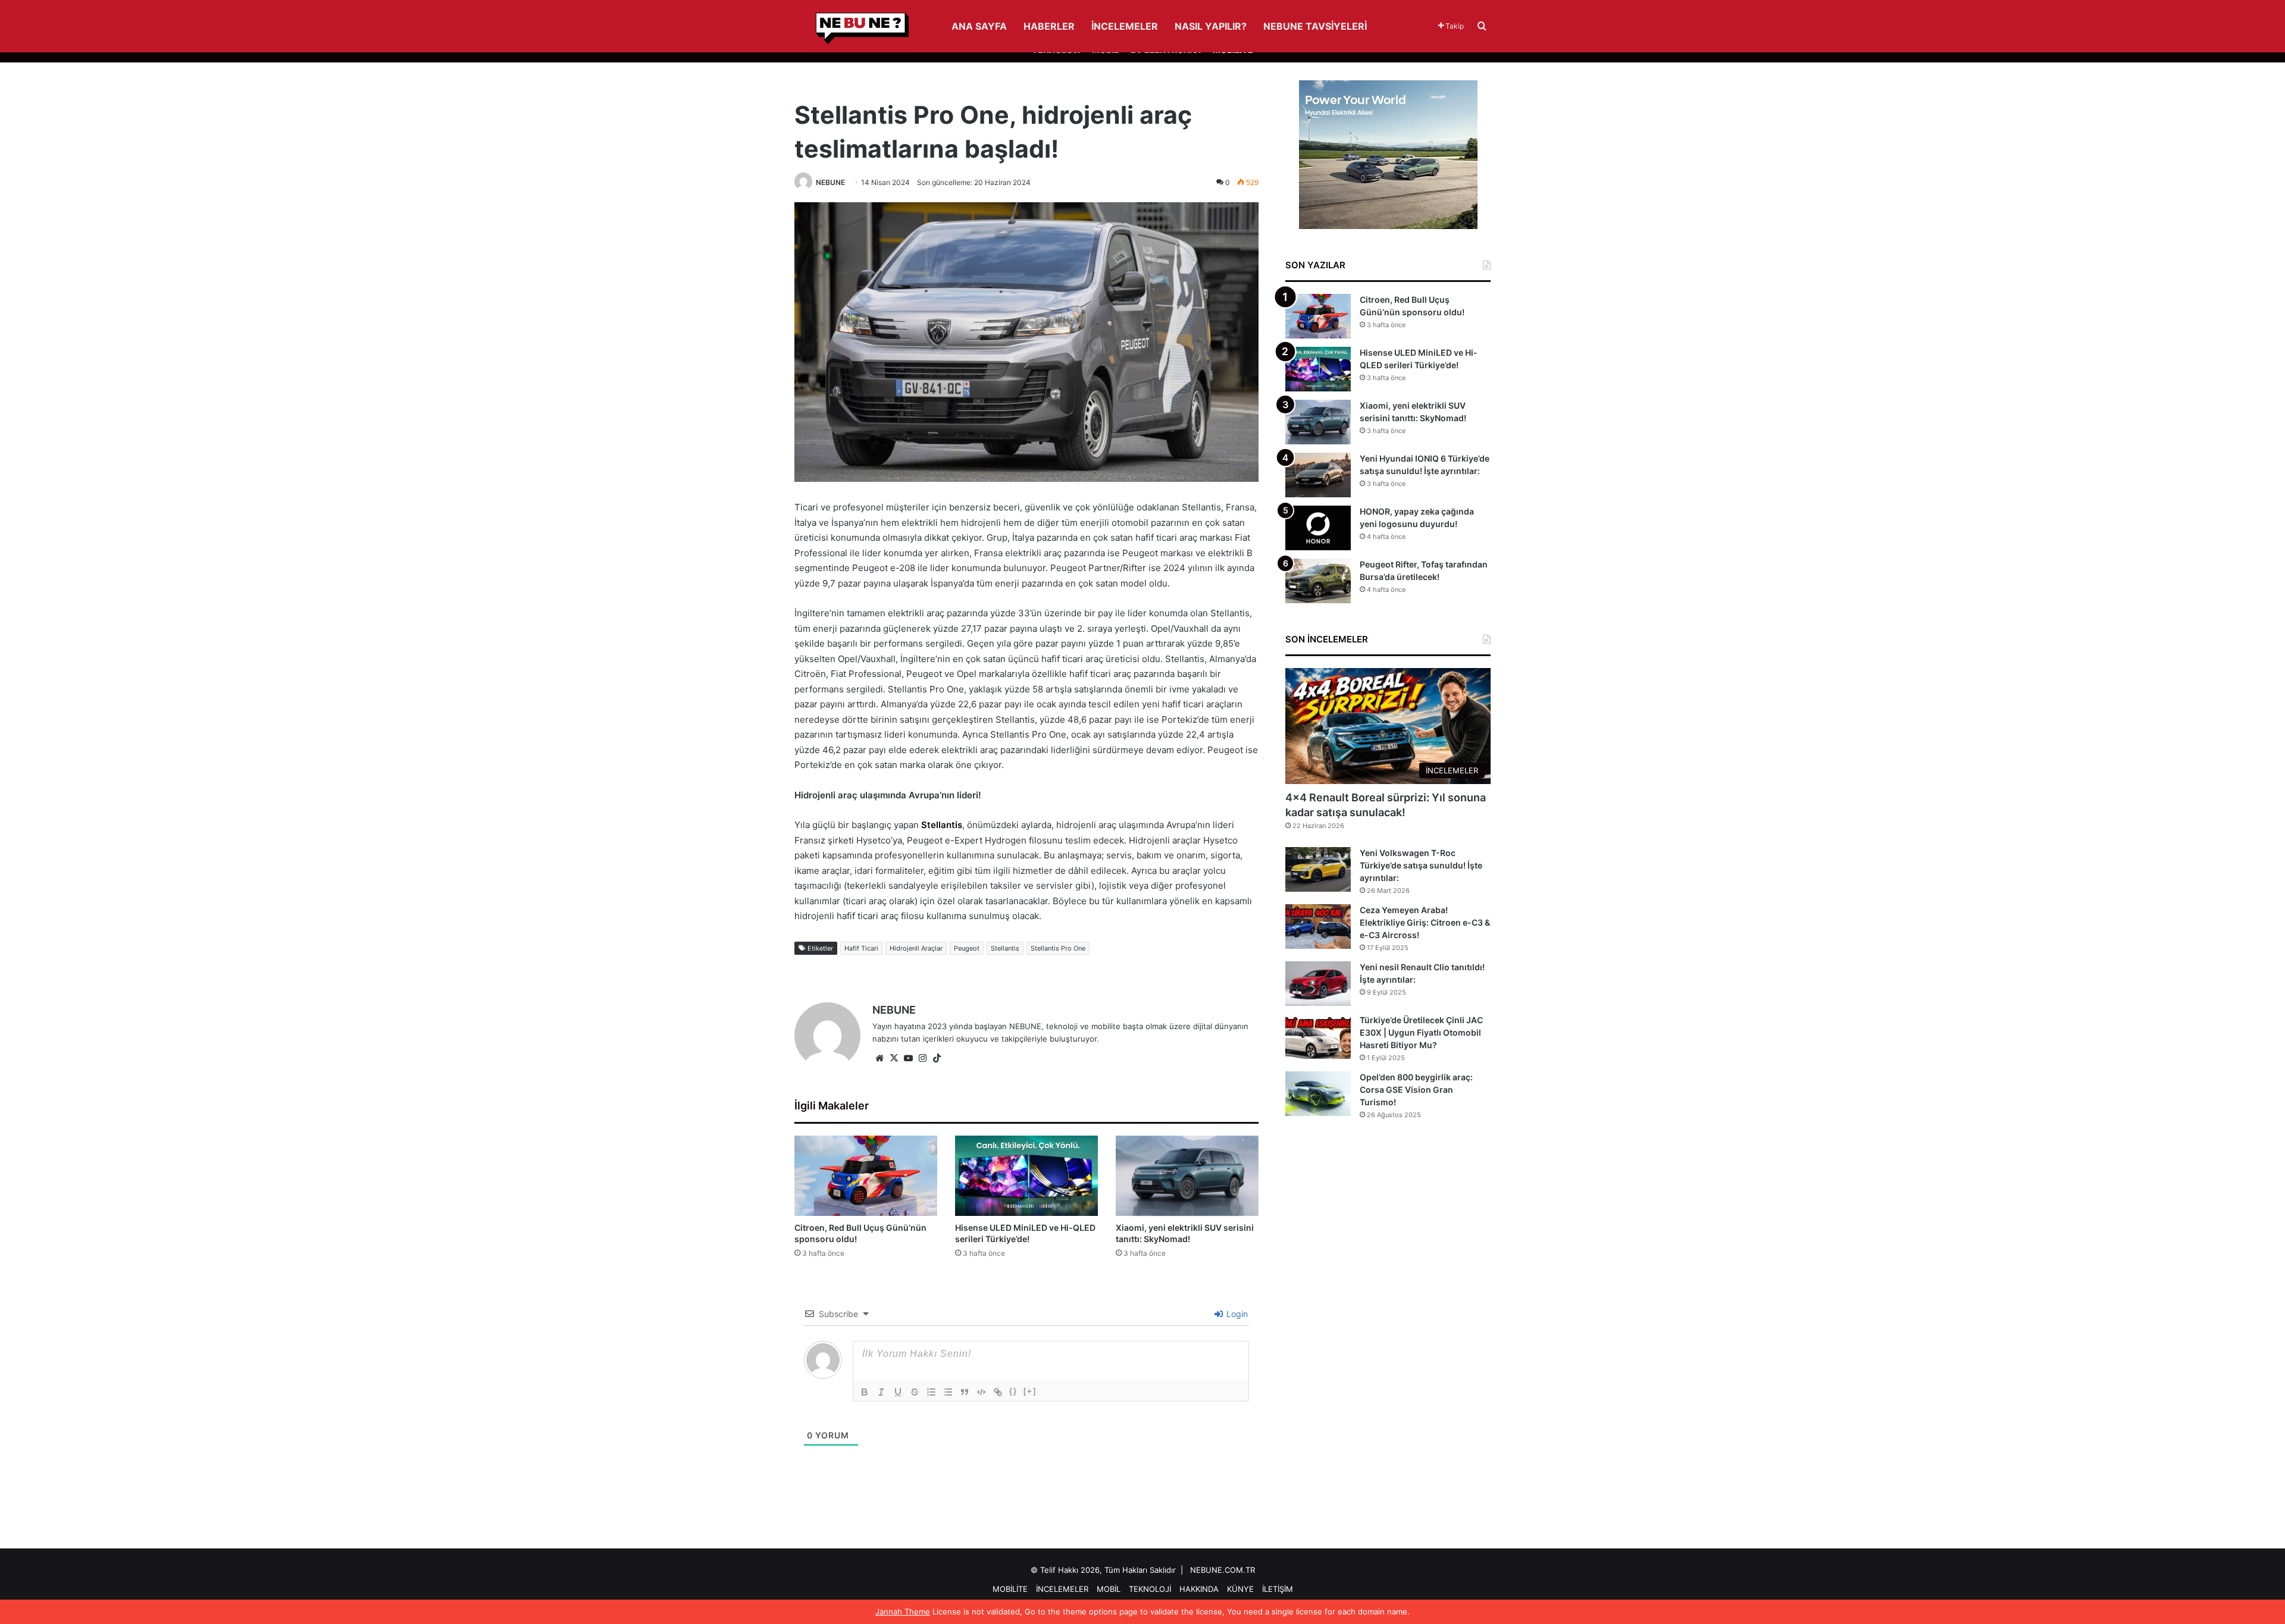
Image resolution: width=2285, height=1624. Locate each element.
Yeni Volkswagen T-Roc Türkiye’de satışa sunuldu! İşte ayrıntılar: (1421, 865)
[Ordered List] (931, 1392)
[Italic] (881, 1392)
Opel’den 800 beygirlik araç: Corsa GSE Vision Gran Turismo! (1416, 1090)
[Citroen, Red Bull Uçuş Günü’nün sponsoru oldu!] (866, 1176)
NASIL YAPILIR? (1211, 26)
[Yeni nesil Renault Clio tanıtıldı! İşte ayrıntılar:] (1318, 984)
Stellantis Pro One (1058, 948)
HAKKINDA (1199, 1589)
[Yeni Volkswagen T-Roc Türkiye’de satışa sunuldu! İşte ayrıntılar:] (1318, 869)
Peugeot (967, 948)
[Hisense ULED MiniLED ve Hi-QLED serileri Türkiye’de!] (1026, 1176)
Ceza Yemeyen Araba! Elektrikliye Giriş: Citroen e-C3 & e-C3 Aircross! (1425, 922)
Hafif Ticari (861, 948)
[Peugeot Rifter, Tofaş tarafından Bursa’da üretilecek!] (1318, 581)
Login (1236, 1314)
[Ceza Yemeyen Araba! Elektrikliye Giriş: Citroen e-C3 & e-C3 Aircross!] (1318, 927)
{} (1013, 1391)
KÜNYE (1240, 1589)
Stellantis (942, 825)
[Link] (998, 1392)
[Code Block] (981, 1392)
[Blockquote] (965, 1392)
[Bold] (865, 1392)
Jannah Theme (903, 1612)
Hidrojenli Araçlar (916, 948)
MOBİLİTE (1010, 1589)
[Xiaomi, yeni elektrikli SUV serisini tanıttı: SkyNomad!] (1187, 1176)
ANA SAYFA (979, 26)
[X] (894, 1058)
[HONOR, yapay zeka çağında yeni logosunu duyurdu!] (1318, 528)
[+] (1030, 1391)
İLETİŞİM (1278, 1589)
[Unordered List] (948, 1392)
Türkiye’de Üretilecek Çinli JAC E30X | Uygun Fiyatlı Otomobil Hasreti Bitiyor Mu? (1421, 1032)
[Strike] (915, 1392)
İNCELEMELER (1125, 26)
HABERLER (1049, 26)
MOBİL (1109, 1589)
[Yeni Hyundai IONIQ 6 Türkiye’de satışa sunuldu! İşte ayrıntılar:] (1318, 475)
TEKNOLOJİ (1150, 1589)
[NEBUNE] (852, 29)
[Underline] (898, 1392)
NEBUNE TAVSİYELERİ (1315, 26)
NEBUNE (830, 182)
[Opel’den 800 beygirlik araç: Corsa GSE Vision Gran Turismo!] (1318, 1094)
